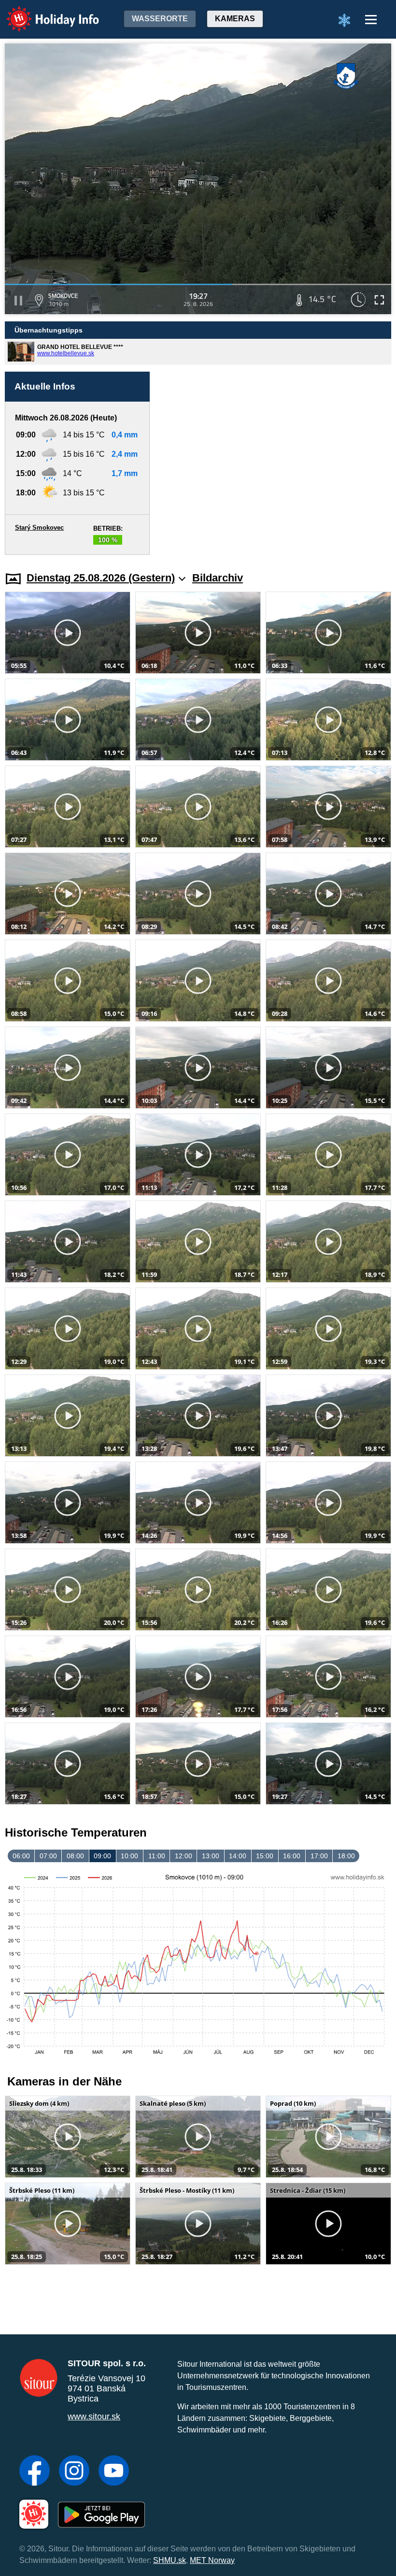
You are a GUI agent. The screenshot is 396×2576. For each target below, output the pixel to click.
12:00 (184, 1856)
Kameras (235, 19)
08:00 (75, 1856)
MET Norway (212, 2560)
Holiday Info (44, 12)
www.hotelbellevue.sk (66, 353)
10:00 (129, 1856)
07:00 (48, 1856)
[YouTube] (114, 2472)
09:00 (102, 1856)
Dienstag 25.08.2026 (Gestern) (101, 578)
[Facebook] (35, 2472)
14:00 (238, 1856)
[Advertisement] (275, 463)
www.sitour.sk (94, 2417)
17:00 (319, 1856)
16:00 (292, 1856)
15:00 (265, 1856)
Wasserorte (160, 19)
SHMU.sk (170, 2560)
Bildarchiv (218, 578)
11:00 (157, 1856)
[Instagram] (74, 2472)
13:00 (211, 1856)
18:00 (346, 1856)
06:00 (21, 1856)
